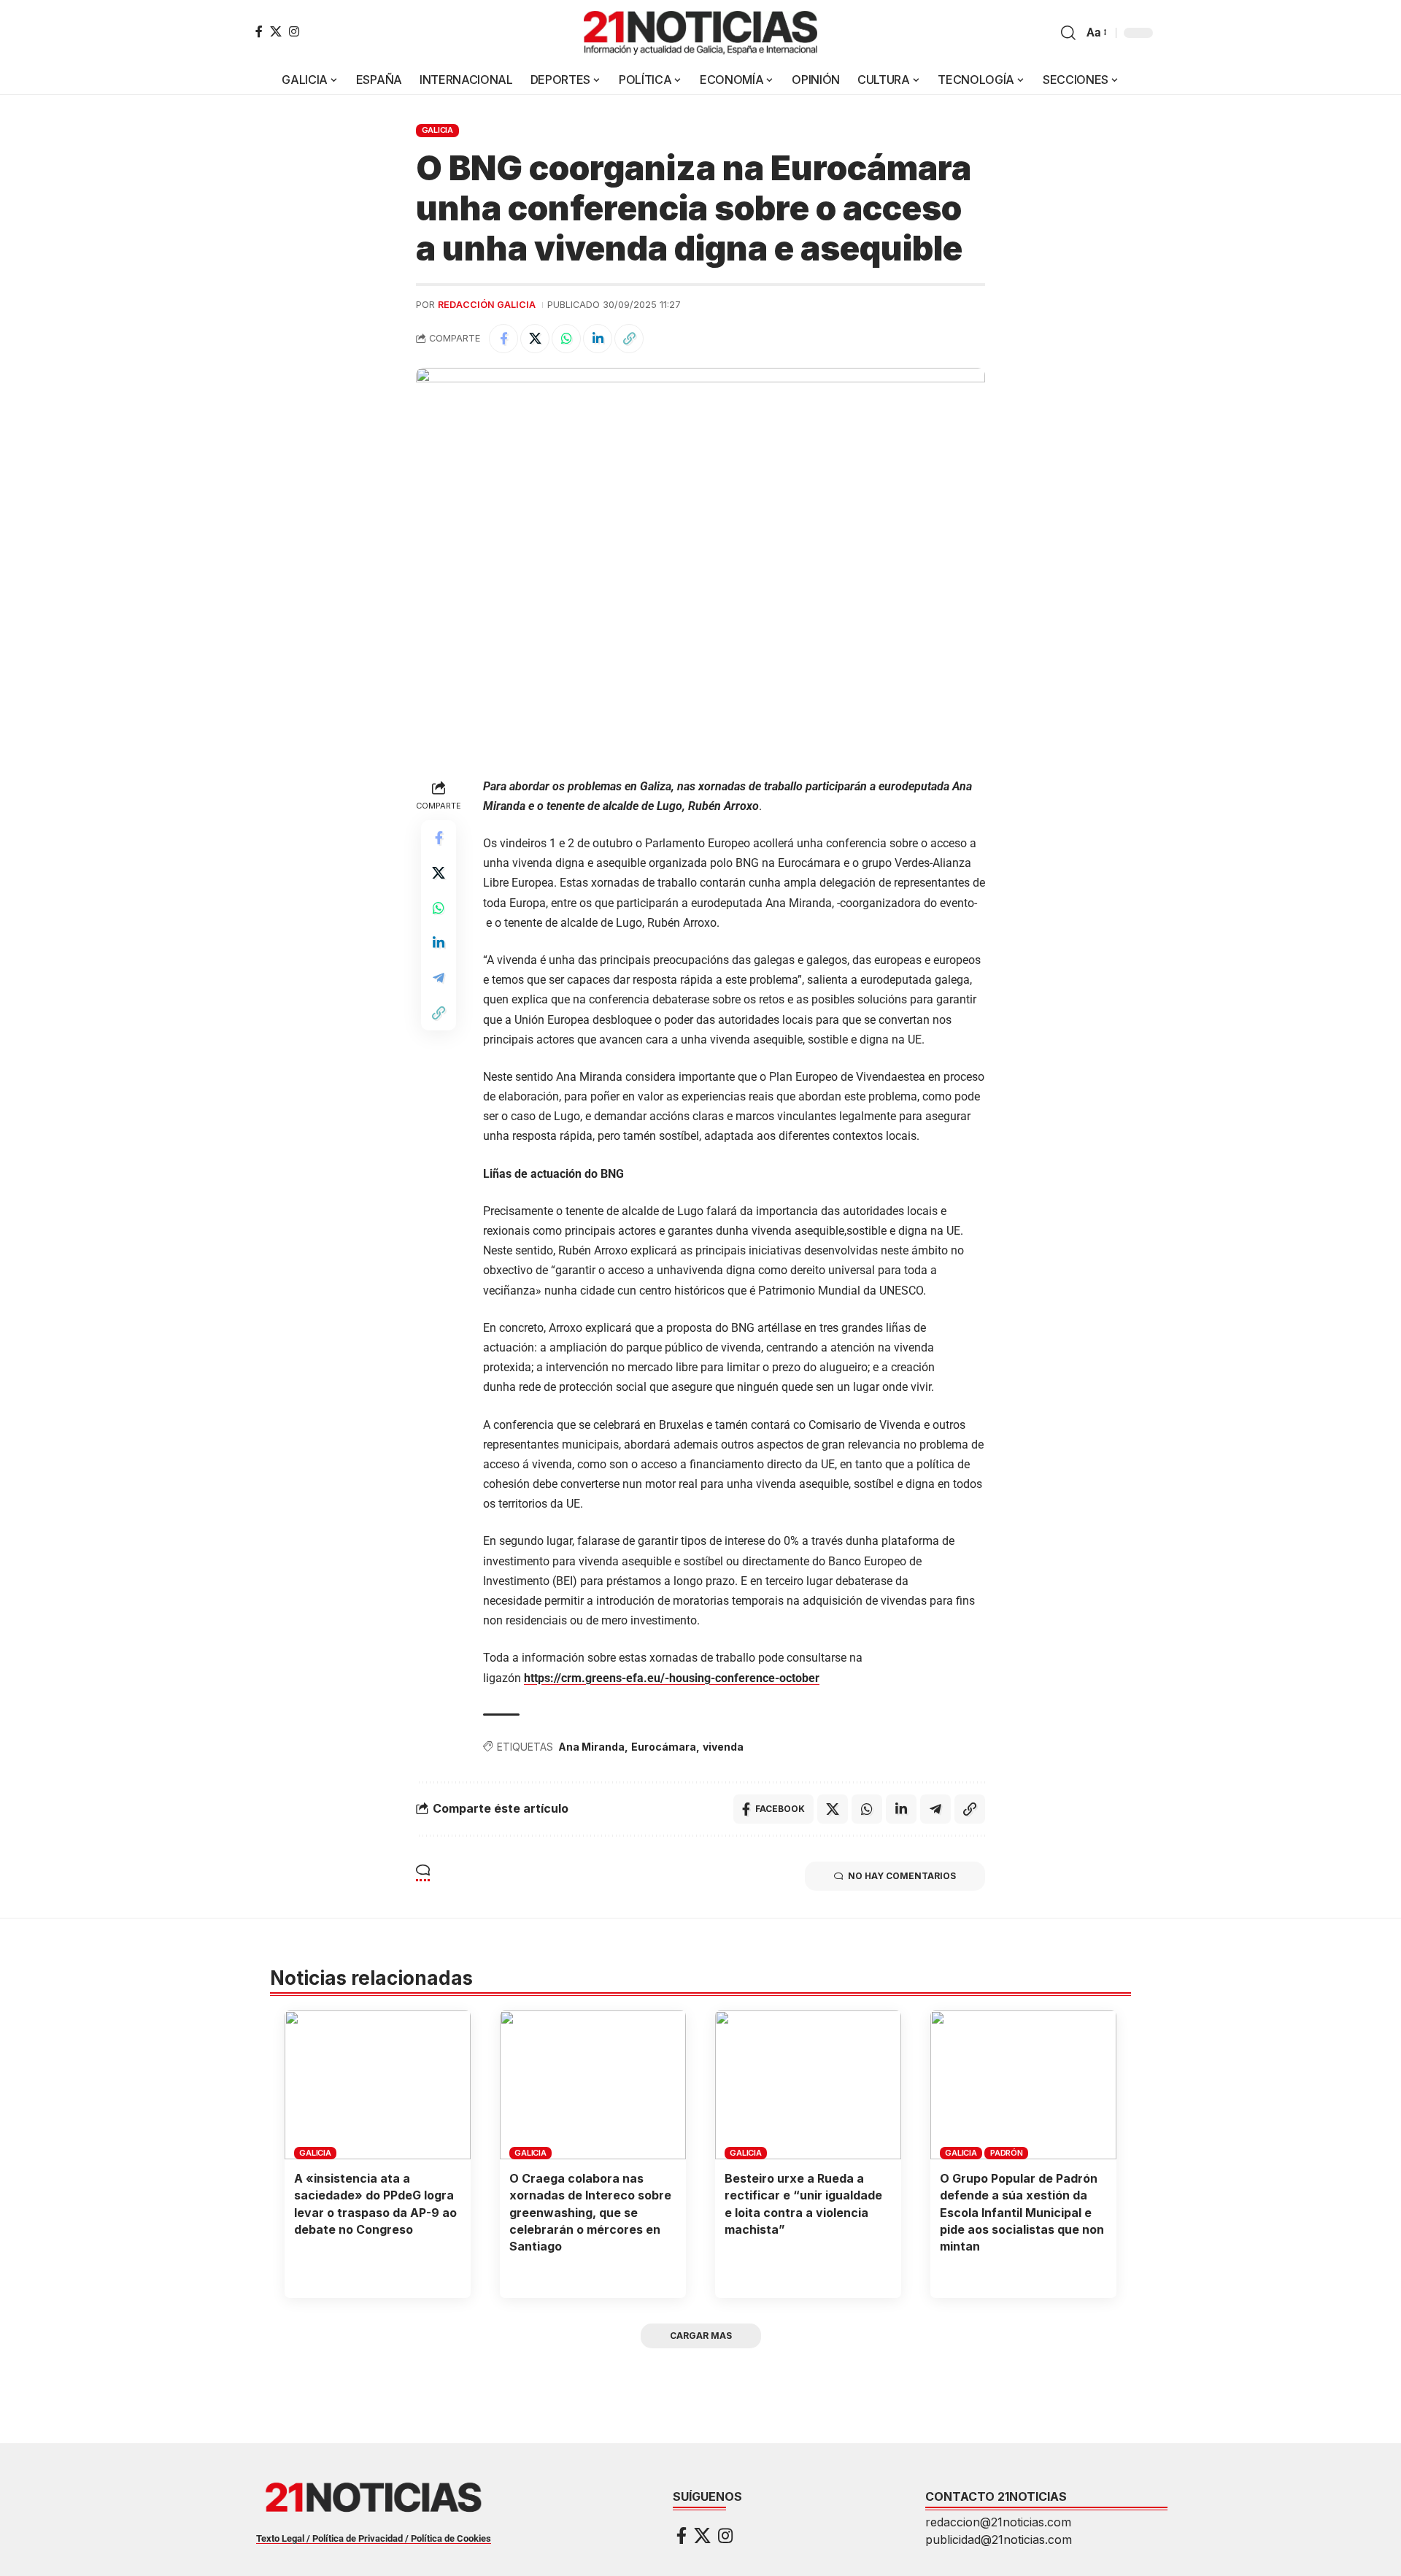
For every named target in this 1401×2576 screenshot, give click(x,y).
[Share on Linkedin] (598, 339)
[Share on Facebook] (503, 339)
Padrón (1007, 2153)
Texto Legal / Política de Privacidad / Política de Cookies (374, 2538)
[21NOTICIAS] (700, 33)
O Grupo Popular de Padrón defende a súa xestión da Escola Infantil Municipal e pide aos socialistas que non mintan (1022, 2212)
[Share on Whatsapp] (566, 339)
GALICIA (437, 130)
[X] (276, 31)
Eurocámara (664, 1747)
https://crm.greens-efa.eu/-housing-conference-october (672, 1678)
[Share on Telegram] (439, 977)
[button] (1068, 33)
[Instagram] (294, 31)
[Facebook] (259, 31)
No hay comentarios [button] (902, 1876)
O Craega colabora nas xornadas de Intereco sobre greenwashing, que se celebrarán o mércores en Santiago (590, 2212)
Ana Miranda (591, 1747)
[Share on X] (535, 339)
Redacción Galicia (487, 305)
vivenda (723, 1747)
